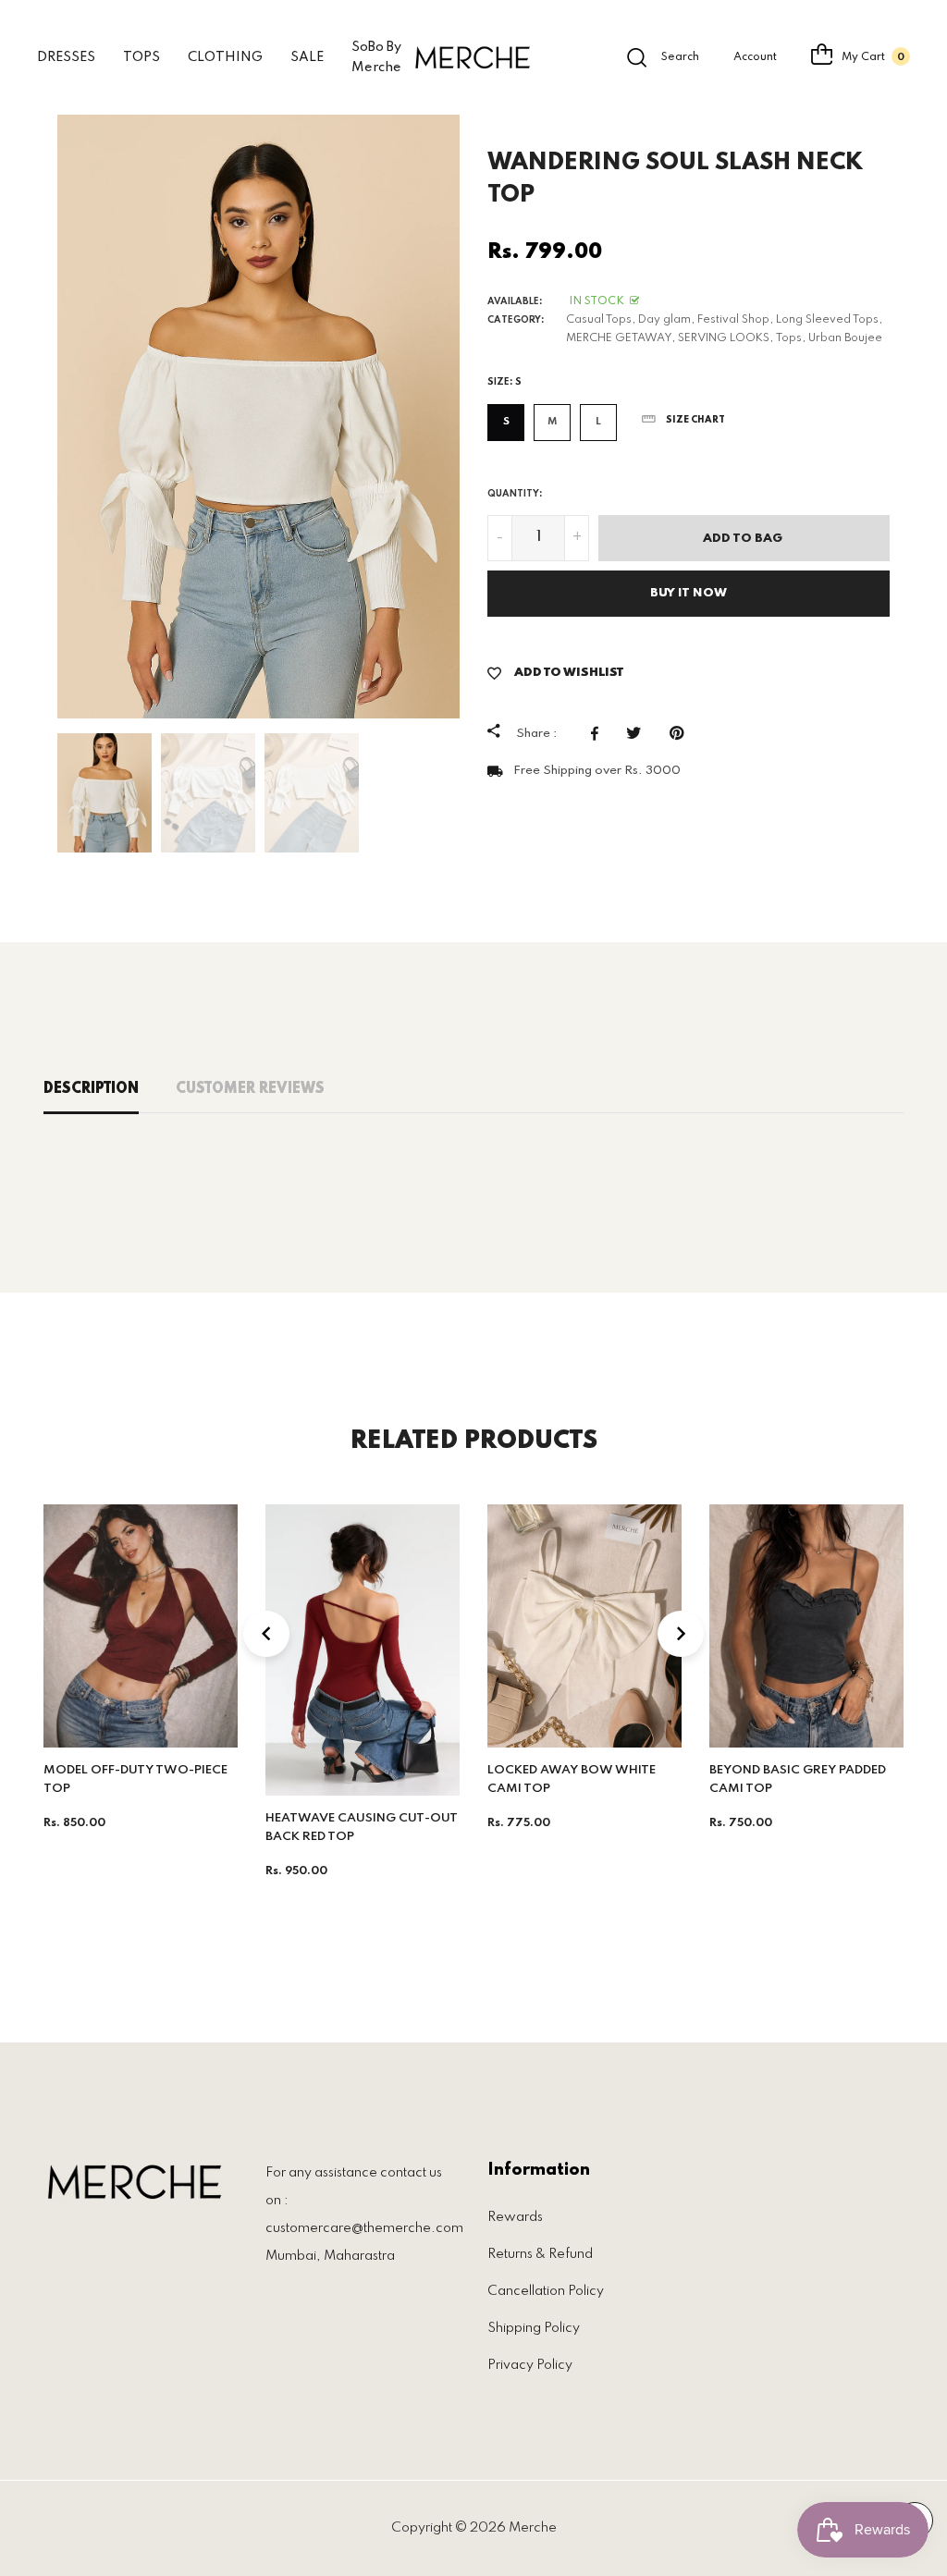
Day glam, (666, 320)
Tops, (791, 338)
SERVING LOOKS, (726, 338)
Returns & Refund (540, 2254)
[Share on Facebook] (599, 733)
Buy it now (689, 593)
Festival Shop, (735, 320)
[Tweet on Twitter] (639, 733)
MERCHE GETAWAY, (621, 338)
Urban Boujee (845, 338)
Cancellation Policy (546, 2291)
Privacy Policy (530, 2365)
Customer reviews (250, 1089)
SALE (307, 57)
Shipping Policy (534, 2328)
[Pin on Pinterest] (681, 733)
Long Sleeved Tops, (829, 320)
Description (91, 1089)
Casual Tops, (601, 320)
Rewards (515, 2217)
